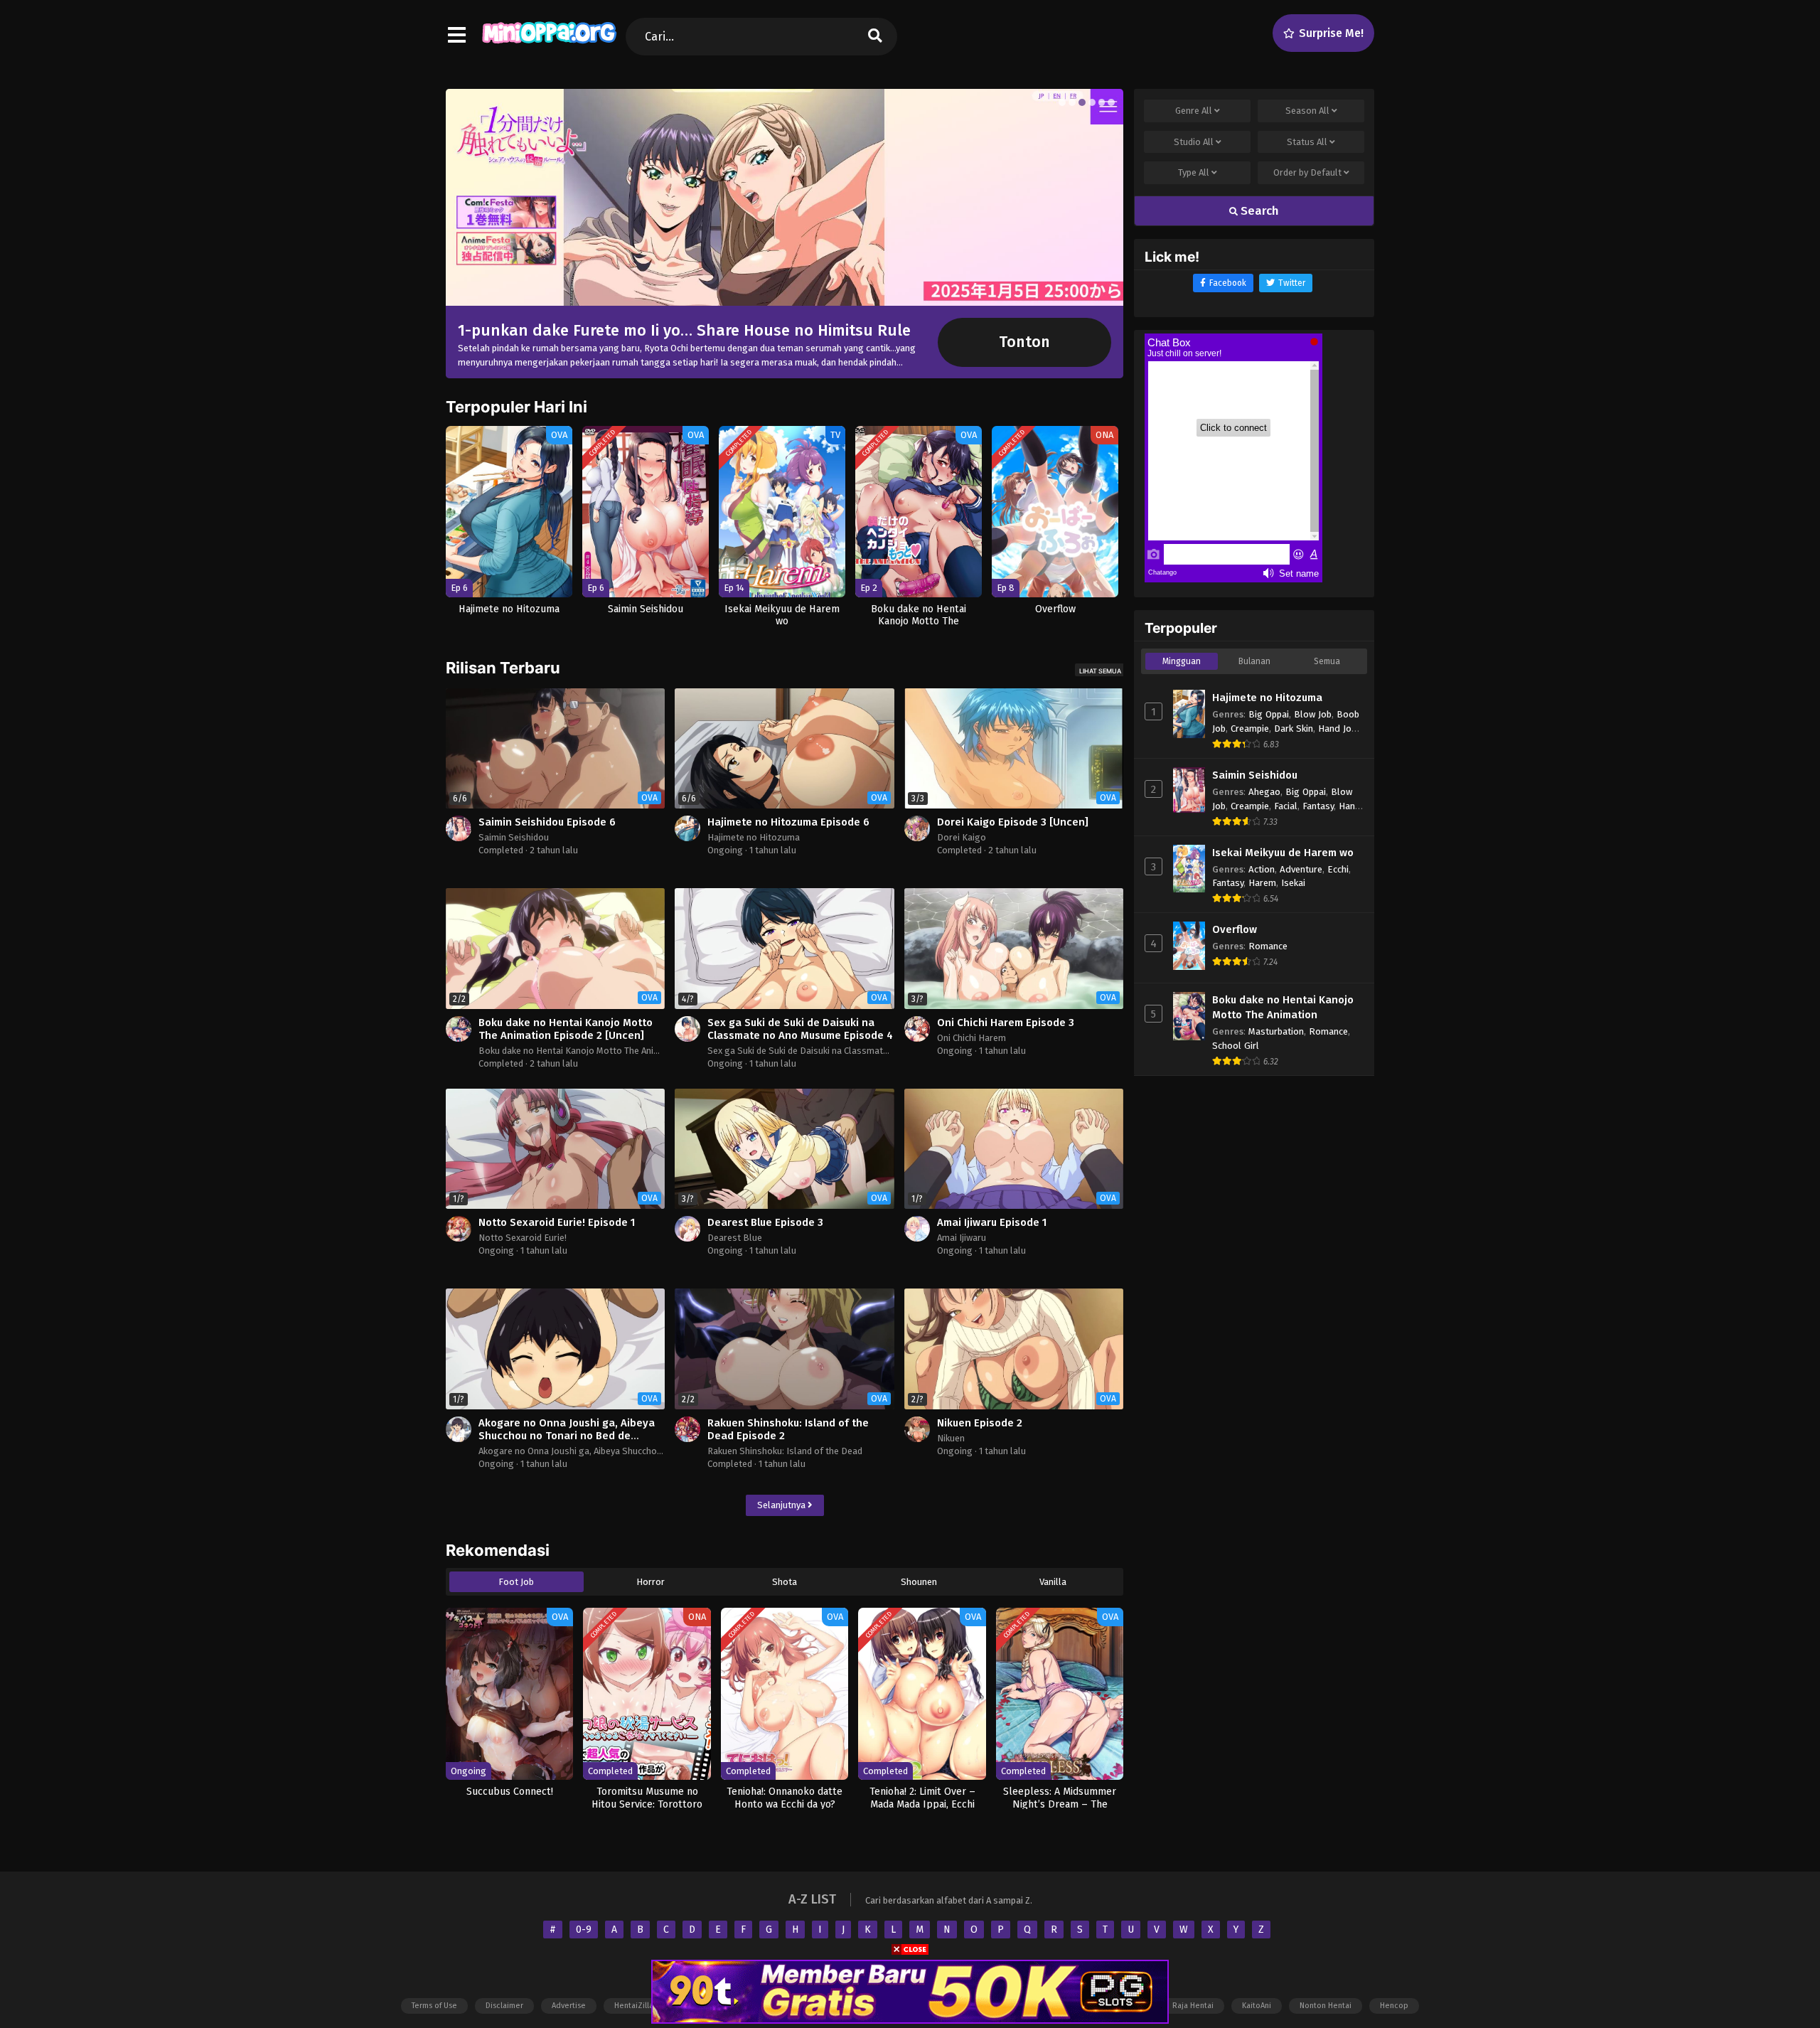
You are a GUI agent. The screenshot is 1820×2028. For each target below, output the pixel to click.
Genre (1194, 111)
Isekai (1293, 883)
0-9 (584, 1930)
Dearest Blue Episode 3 (765, 1222)
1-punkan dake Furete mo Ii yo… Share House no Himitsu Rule (684, 330)
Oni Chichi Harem (971, 1038)
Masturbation (1276, 1031)
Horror (651, 1582)
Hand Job (1337, 729)
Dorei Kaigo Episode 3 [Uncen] (1013, 822)
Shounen (919, 1582)
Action (1262, 869)
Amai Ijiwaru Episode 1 (992, 1222)
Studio (1194, 142)
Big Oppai (1269, 714)
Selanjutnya (782, 1505)
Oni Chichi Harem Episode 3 (1006, 1023)
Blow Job (1313, 714)
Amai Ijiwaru (962, 1238)
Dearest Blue (735, 1238)
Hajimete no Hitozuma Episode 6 (788, 822)
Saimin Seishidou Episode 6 (547, 822)
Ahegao (1264, 792)
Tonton (1024, 342)
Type (1194, 172)
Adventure (1301, 869)
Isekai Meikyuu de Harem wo (1283, 853)
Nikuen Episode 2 (980, 1423)
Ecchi (1338, 869)
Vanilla (1053, 1582)
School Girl (1236, 1046)
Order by (1307, 172)
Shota (785, 1582)
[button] (1062, 102)
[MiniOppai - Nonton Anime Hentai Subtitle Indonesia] (549, 43)
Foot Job (516, 1582)
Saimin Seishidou (514, 837)
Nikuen (951, 1438)
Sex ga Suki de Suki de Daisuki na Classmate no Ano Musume (831, 1051)
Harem (1262, 883)
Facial (1286, 806)
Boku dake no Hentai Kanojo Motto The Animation (580, 1051)
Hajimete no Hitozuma (754, 837)
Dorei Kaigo (962, 837)
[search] (875, 37)
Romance (1268, 946)
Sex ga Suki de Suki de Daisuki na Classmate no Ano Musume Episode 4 (800, 1029)
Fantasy (1318, 806)
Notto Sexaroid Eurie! (523, 1238)
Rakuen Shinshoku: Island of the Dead (785, 1451)
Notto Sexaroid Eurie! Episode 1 (557, 1222)
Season (1307, 111)
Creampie (1250, 729)
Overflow (1235, 929)
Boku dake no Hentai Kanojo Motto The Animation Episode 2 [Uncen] (566, 1029)
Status (1307, 142)
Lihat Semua (1100, 671)
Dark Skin (1294, 729)
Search (1258, 211)
